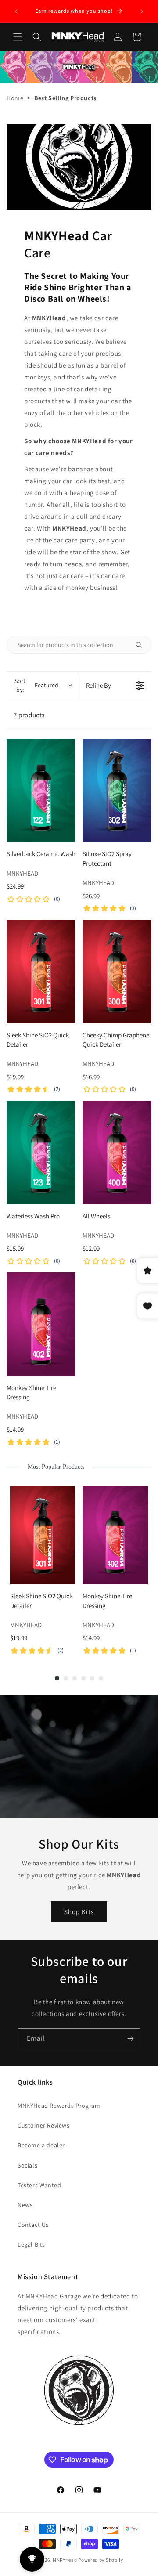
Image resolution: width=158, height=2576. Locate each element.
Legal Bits (31, 2244)
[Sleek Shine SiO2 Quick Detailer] (41, 972)
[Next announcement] (142, 11)
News (25, 2205)
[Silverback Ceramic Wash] (41, 791)
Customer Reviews (44, 2125)
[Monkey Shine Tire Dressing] (41, 1324)
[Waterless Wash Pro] (41, 1153)
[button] (18, 37)
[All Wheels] (117, 1153)
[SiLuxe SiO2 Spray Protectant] (117, 791)
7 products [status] (29, 715)
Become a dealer (41, 2145)
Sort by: (36, 685)
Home (15, 98)
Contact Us (33, 2225)
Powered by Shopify (101, 2560)
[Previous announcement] (16, 11)
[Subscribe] (130, 2039)
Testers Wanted (39, 2185)
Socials (27, 2165)
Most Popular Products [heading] (56, 1467)
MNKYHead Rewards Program (59, 2106)
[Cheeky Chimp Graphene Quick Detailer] (117, 972)
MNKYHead (65, 2560)
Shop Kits (79, 1911)
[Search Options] (142, 645)
